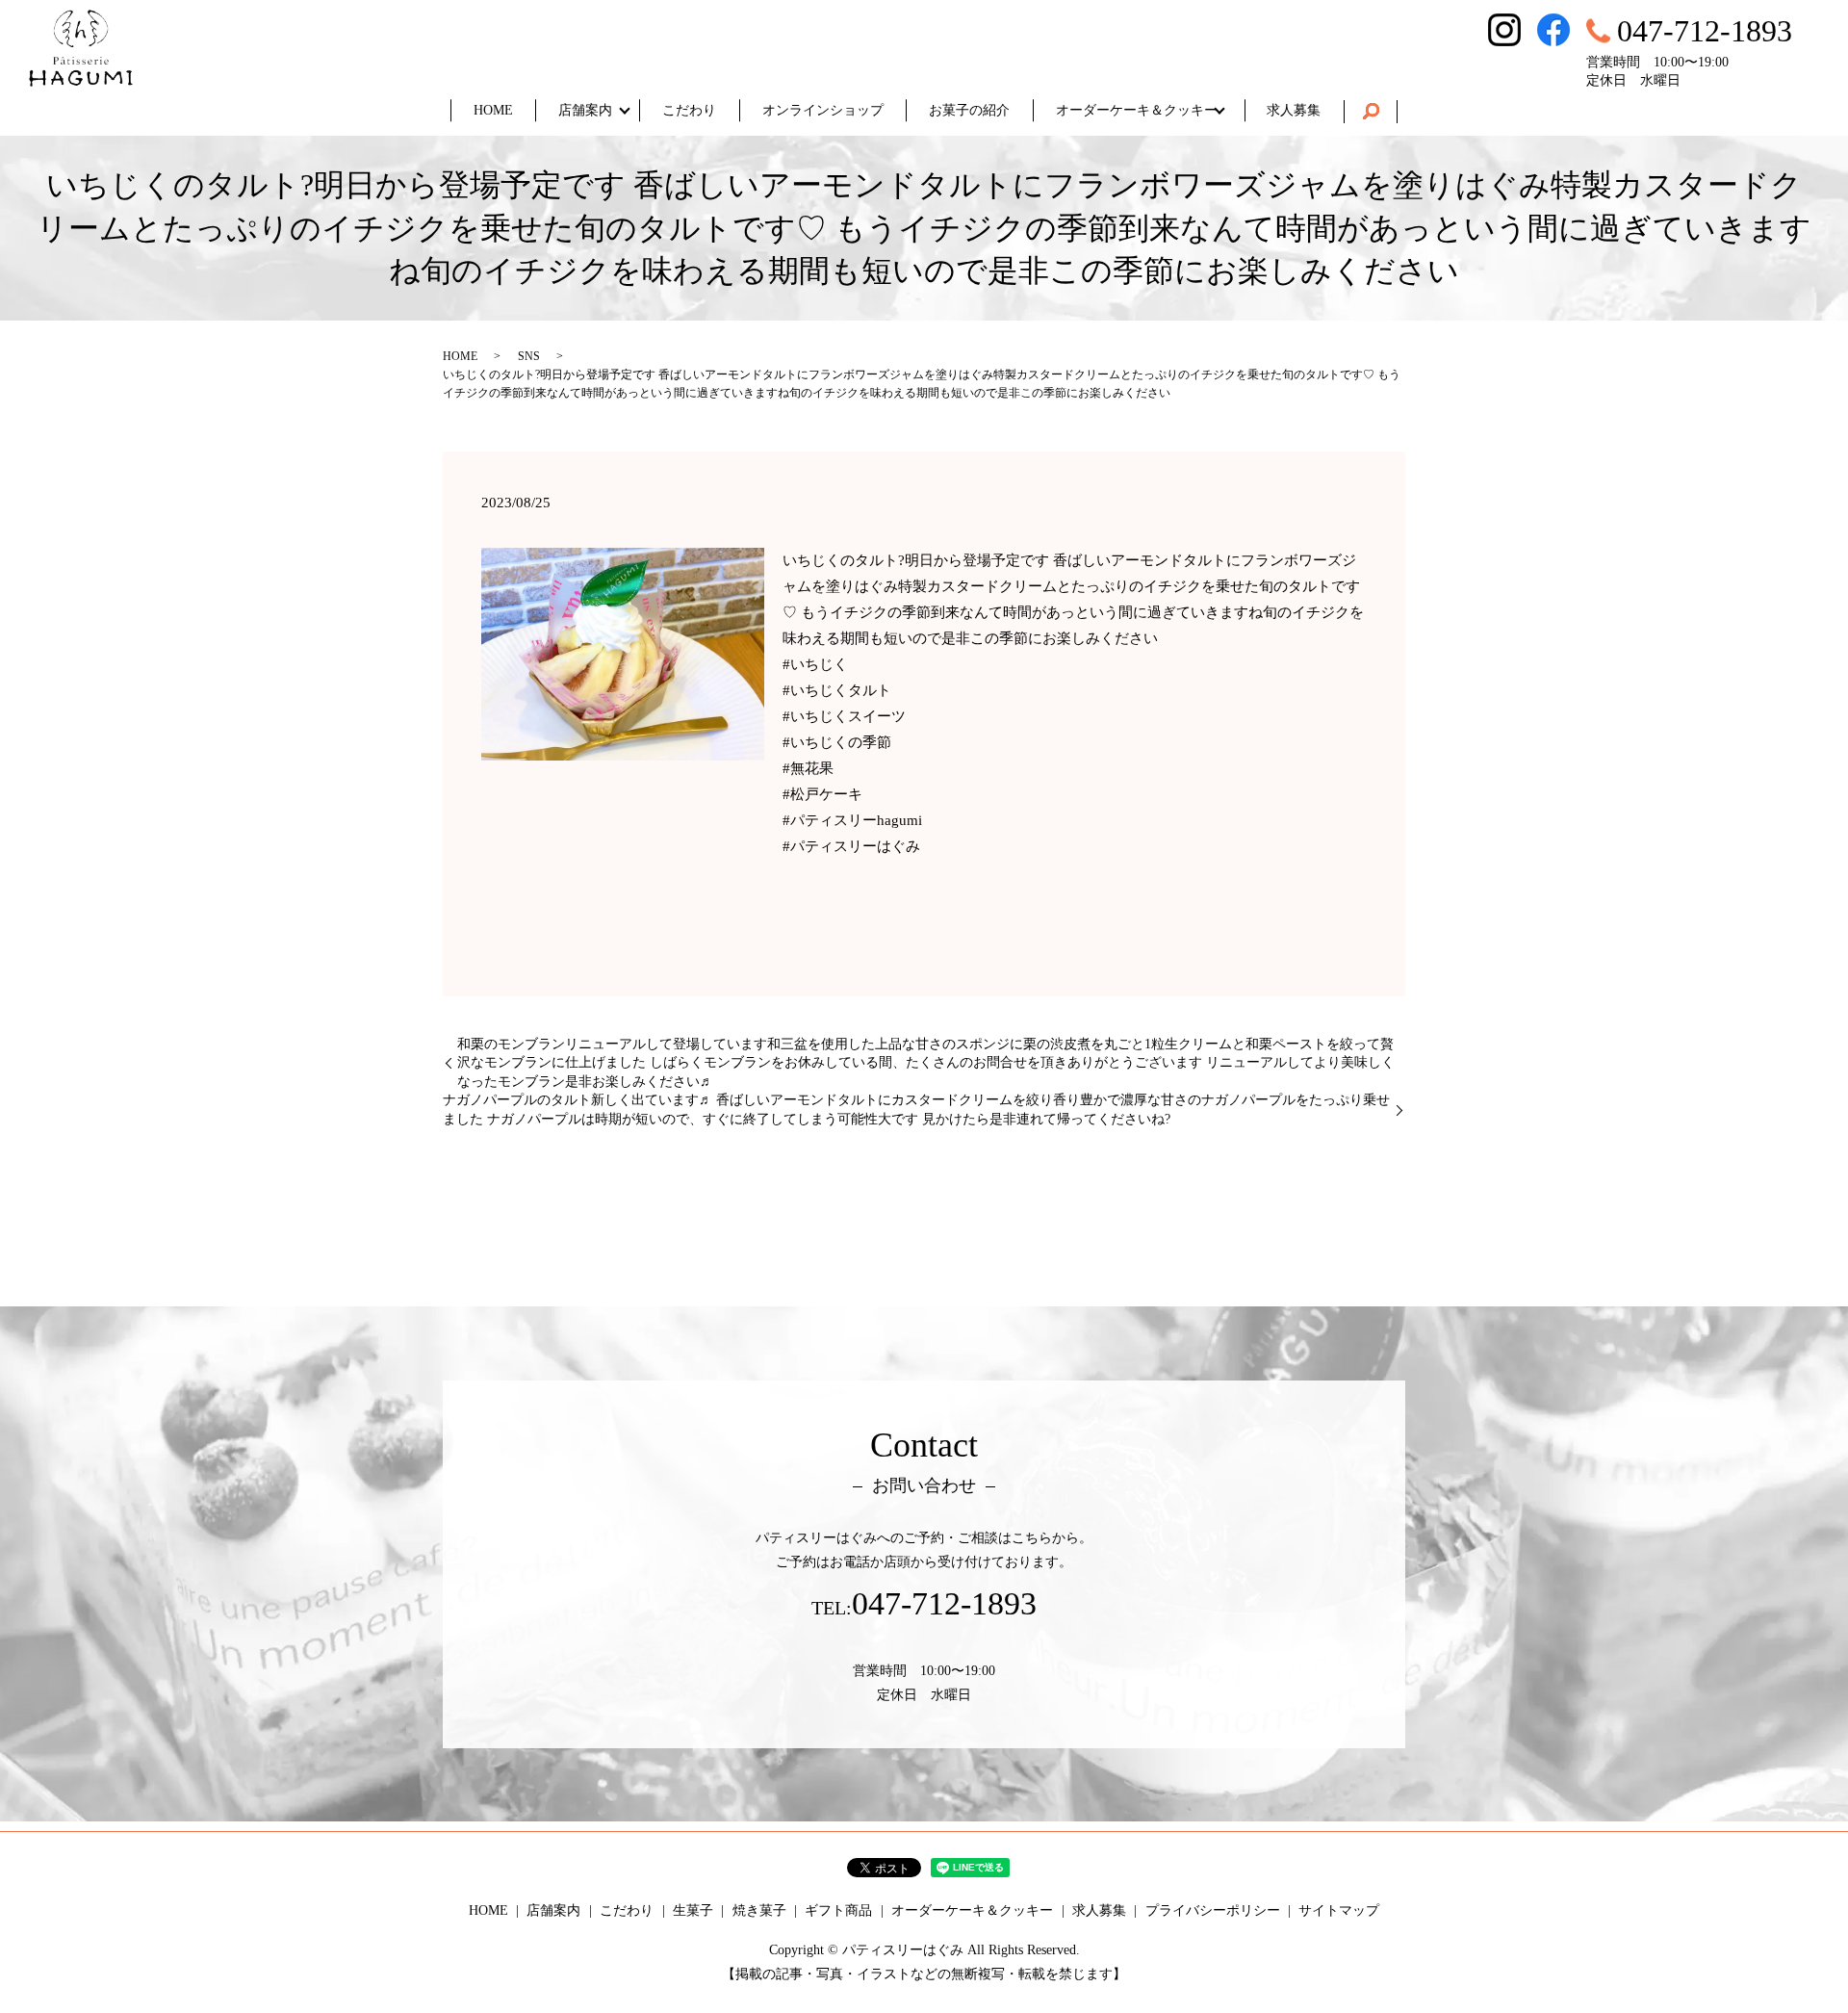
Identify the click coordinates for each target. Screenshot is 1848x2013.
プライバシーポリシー (1213, 1910)
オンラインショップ (823, 110)
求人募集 (1294, 110)
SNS (529, 356)
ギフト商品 (838, 1910)
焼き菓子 (759, 1910)
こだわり (689, 110)
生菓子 (693, 1910)
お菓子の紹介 (969, 110)
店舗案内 (585, 110)
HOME (493, 110)
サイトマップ (1339, 1910)
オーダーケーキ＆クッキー (1137, 110)
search (1371, 112)
